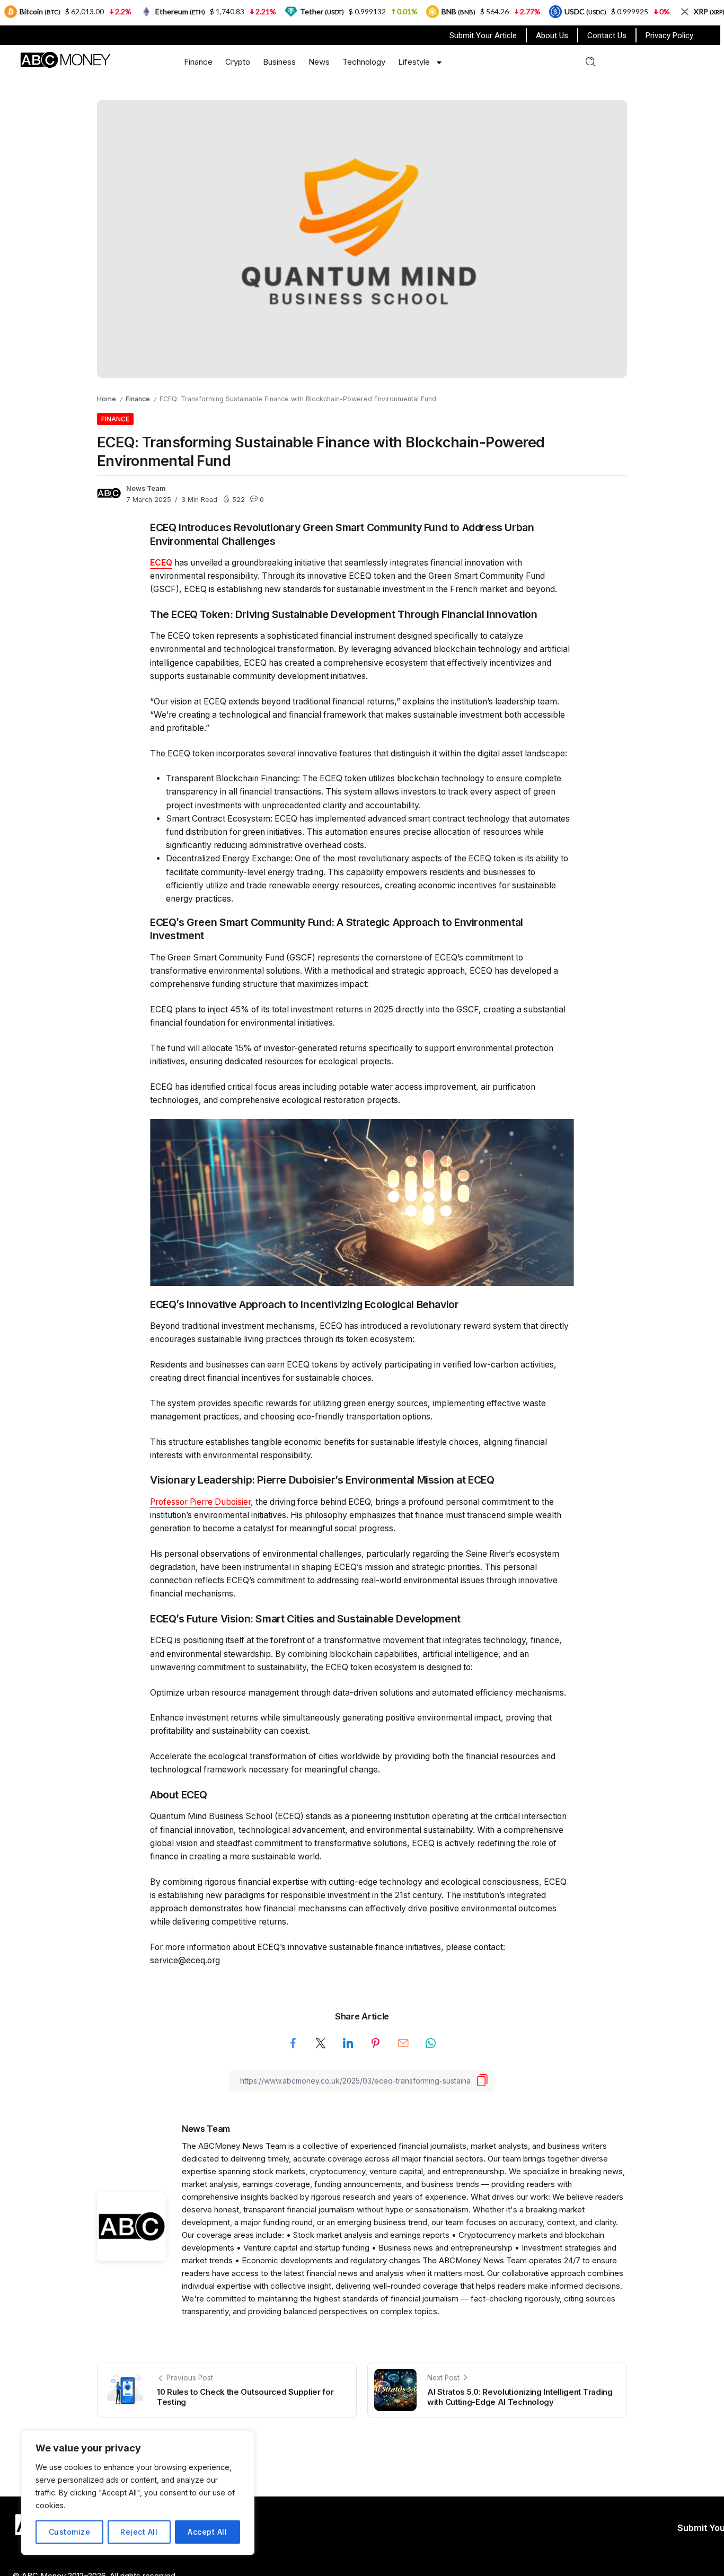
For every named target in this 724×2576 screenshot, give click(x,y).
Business (279, 62)
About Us (552, 36)
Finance (198, 62)
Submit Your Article (483, 36)
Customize (70, 2532)
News (319, 62)
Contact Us (607, 36)
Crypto (238, 62)
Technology (364, 62)
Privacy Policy (669, 36)
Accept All (207, 2532)
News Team (146, 488)
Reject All (139, 2532)
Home (107, 399)
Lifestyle (414, 62)
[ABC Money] (65, 59)
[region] (138, 2493)
